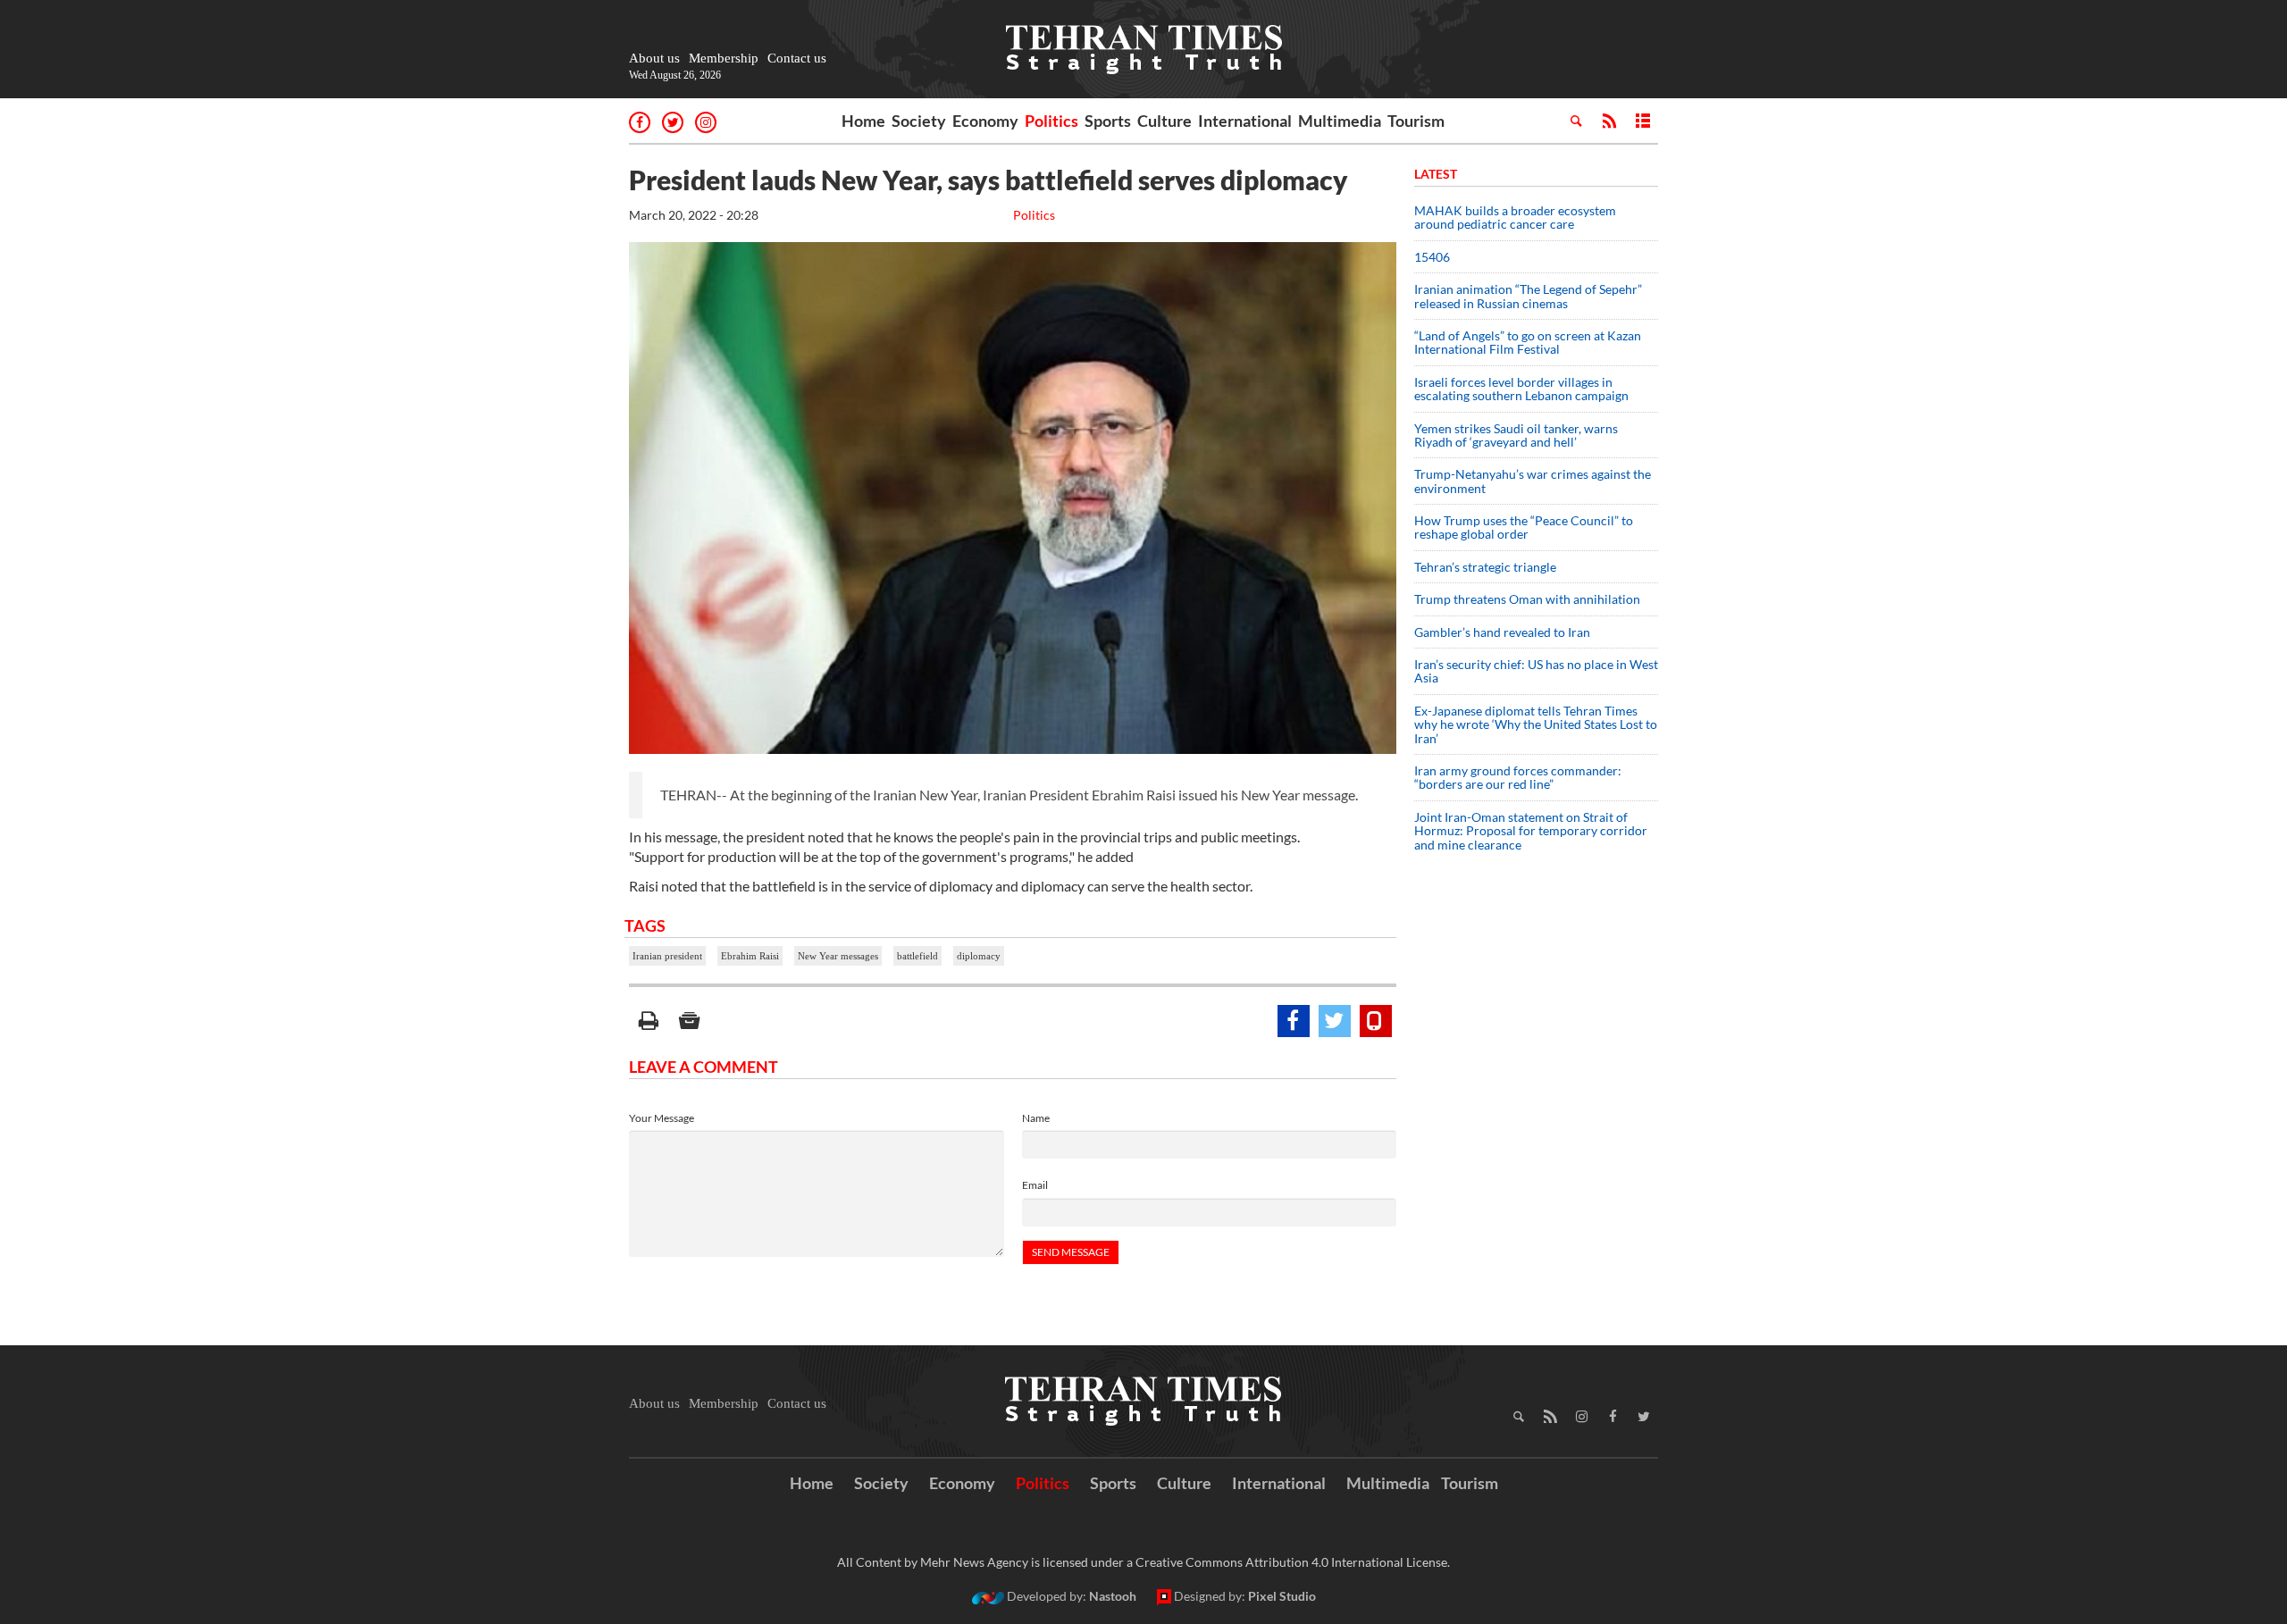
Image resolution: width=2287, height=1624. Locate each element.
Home (863, 121)
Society (919, 121)
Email (1035, 1185)
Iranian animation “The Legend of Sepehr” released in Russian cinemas (1528, 296)
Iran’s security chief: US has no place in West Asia (1536, 671)
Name (1036, 1118)
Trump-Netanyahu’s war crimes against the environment (1533, 481)
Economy (985, 121)
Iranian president (667, 956)
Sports (1108, 121)
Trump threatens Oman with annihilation (1527, 599)
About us (654, 58)
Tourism (1416, 121)
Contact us (797, 58)
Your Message (662, 1118)
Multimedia (1340, 121)
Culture (1164, 121)
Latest (1436, 174)
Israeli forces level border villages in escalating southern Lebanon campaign (1521, 389)
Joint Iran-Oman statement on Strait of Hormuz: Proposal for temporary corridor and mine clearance (1531, 831)
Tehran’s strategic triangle (1485, 567)
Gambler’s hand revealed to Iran (1502, 632)
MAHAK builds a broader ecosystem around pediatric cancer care (1515, 217)
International (1245, 121)
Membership (724, 58)
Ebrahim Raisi (750, 956)
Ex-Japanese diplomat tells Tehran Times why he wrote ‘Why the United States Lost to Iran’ (1536, 724)
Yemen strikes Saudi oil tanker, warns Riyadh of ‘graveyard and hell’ (1516, 435)
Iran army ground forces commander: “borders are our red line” (1518, 777)
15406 (1432, 257)
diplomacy (979, 956)
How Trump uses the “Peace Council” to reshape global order (1524, 527)
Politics (1051, 121)
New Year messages (838, 956)
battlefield (917, 956)
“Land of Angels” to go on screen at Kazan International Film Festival (1528, 342)
